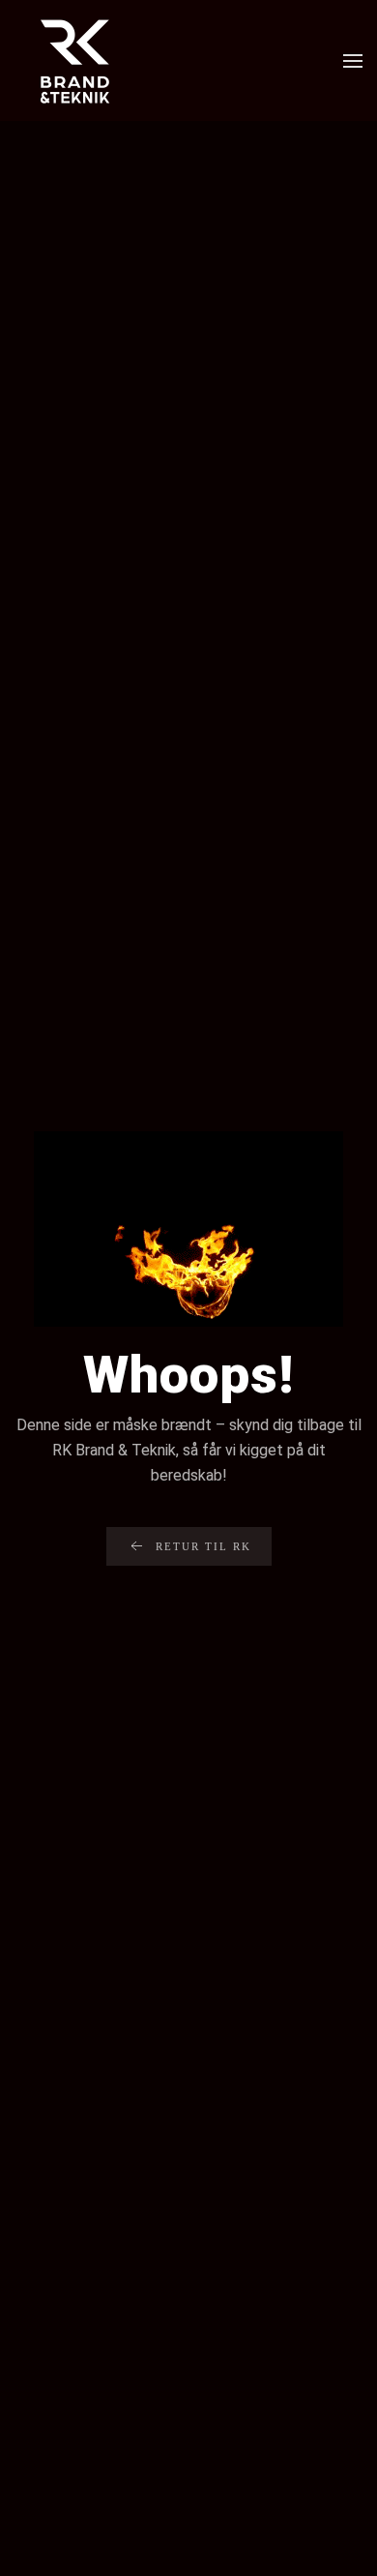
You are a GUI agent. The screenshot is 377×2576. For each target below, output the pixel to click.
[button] (353, 61)
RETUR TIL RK (203, 1546)
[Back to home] (75, 60)
